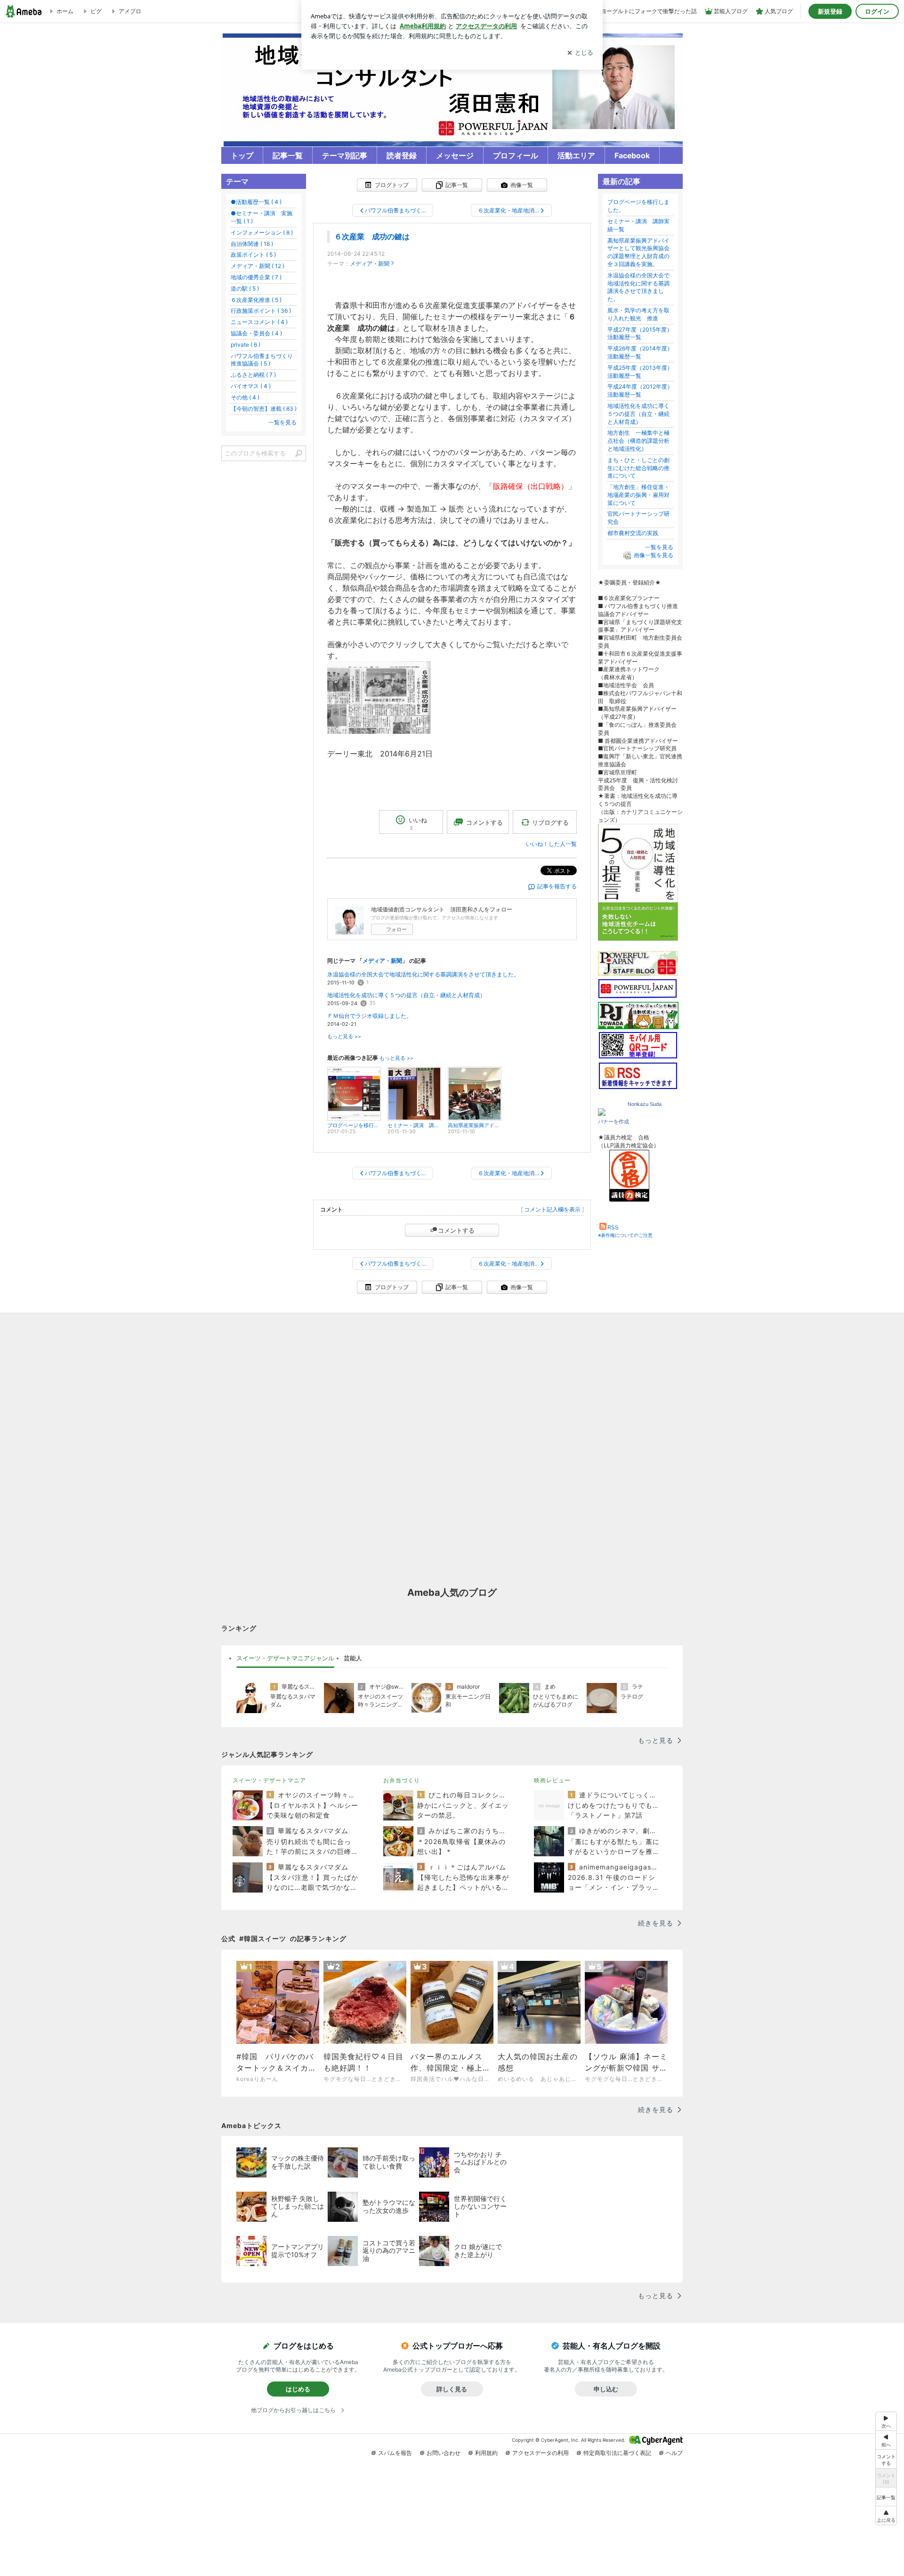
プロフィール (516, 156)
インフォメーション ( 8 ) (262, 232)
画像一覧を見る (654, 555)
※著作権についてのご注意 (625, 1235)
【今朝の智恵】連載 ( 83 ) (264, 409)
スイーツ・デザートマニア (269, 1780)
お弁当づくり (402, 1780)
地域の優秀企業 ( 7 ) (256, 277)
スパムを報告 (395, 2453)
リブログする (550, 822)
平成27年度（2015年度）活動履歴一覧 (640, 333)
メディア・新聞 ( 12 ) (258, 266)
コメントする (456, 1230)
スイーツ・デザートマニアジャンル (285, 1658)
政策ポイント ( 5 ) (253, 255)
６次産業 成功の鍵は (372, 237)
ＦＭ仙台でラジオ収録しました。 (370, 1016)
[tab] (285, 1658)
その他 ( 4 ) (245, 397)
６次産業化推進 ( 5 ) (256, 300)
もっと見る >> (344, 1036)
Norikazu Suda (645, 1104)
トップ (242, 156)
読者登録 (402, 156)
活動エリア (576, 156)
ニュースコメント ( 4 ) (259, 322)
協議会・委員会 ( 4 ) (256, 333)
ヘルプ (674, 2453)
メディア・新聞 (370, 264)
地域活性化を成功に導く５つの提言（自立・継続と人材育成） (406, 995)
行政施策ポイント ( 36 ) (261, 311)
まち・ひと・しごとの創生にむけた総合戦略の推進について (638, 468)
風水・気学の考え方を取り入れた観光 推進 (638, 314)
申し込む (606, 2389)
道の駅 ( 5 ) (245, 288)
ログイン (877, 11)
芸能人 (353, 1658)
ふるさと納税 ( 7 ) (253, 375)
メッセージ (455, 156)
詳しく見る (452, 2389)
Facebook (632, 156)
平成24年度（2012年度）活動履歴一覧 (640, 390)
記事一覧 (288, 156)
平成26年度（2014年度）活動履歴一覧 (640, 352)
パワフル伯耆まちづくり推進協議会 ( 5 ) (262, 360)
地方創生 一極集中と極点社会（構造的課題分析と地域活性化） (638, 441)
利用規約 (486, 2453)
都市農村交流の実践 (633, 533)
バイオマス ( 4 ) (251, 386)
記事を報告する (557, 886)
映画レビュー (552, 1780)
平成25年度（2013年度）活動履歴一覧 (640, 372)
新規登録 (830, 11)
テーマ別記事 (345, 156)
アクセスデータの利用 (541, 2453)
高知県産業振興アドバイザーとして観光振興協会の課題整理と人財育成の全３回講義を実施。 (638, 252)
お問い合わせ (444, 2453)
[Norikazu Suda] (602, 1114)
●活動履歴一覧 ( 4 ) (256, 202)
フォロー (396, 929)
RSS (613, 1227)
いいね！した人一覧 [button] (551, 844)
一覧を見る (659, 547)
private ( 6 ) (246, 345)
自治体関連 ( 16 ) (252, 244)
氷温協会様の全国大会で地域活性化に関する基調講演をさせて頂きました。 (423, 974)
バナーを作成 (613, 1121)
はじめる (298, 2389)
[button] (886, 2515)
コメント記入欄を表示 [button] (552, 1209)
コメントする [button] (484, 822)
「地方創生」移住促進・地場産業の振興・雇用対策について (638, 495)
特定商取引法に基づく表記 (617, 2453)
